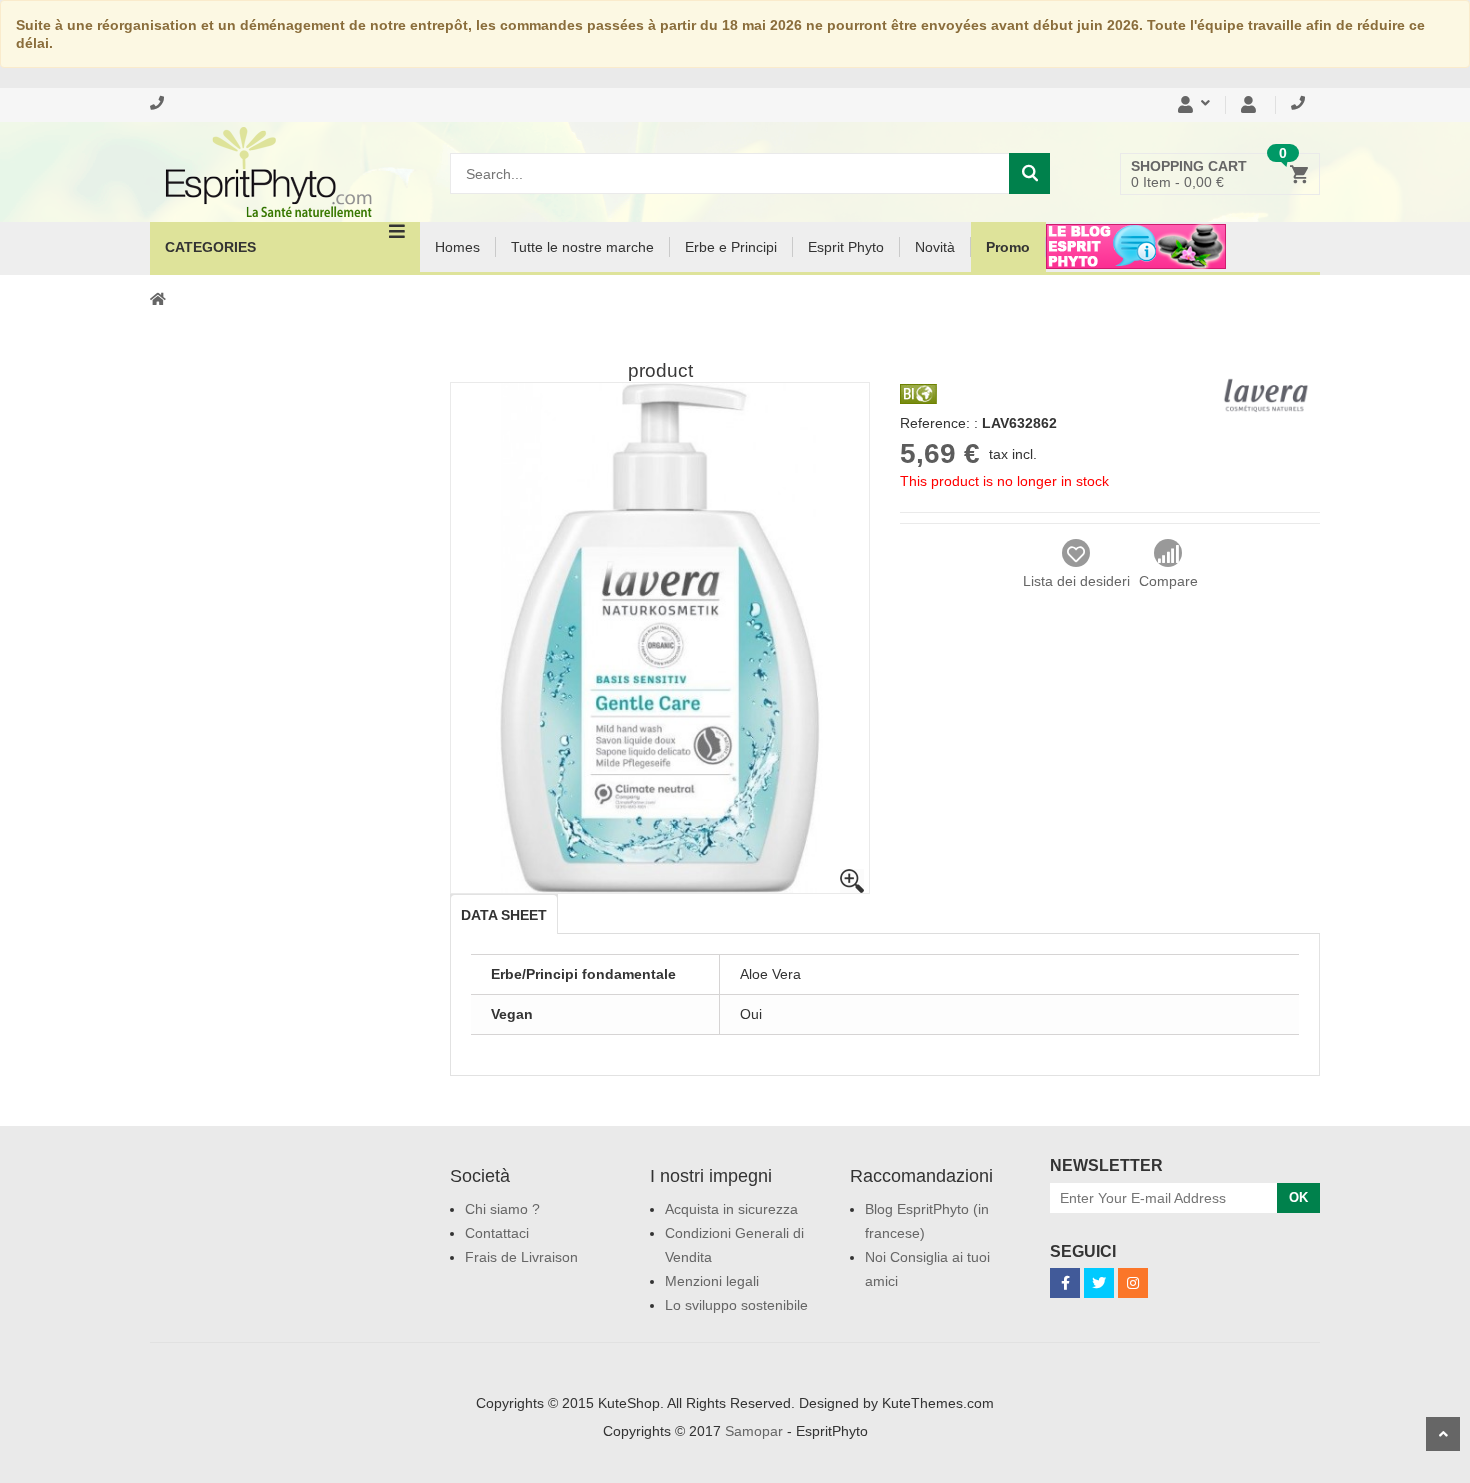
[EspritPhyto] (285, 172)
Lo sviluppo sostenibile (736, 1305)
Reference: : (939, 423)
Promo (1008, 247)
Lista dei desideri (1076, 581)
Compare (1168, 581)
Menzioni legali (712, 1281)
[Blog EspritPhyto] (1136, 259)
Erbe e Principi (731, 247)
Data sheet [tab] (504, 915)
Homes (457, 247)
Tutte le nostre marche (582, 247)
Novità (935, 247)
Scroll (1443, 1434)
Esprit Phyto (846, 247)
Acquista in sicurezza (731, 1209)
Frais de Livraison (521, 1257)
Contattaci (497, 1233)
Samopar (754, 1431)
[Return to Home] (158, 298)
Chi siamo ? (502, 1209)
